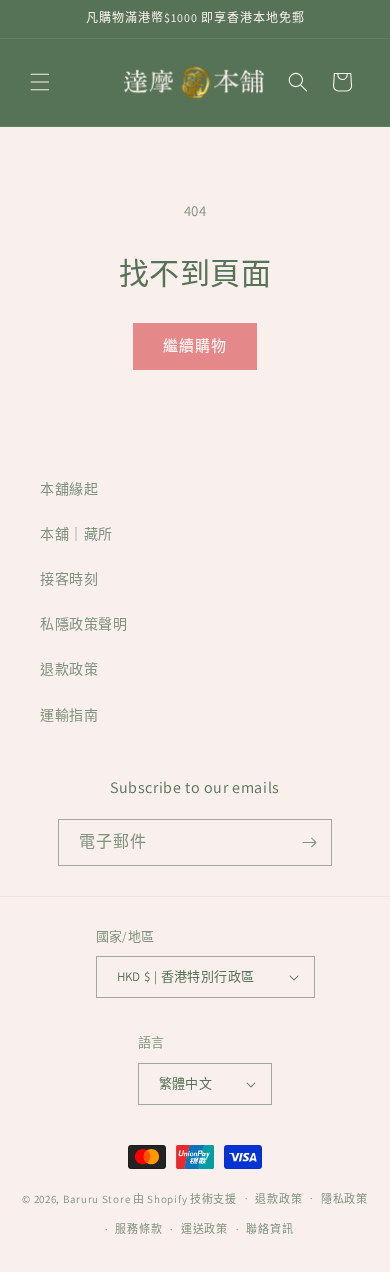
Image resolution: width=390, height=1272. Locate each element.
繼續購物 (195, 345)
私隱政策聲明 (84, 624)
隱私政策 (344, 1199)
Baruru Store (96, 1198)
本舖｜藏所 (76, 534)
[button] (40, 82)
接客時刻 (69, 579)
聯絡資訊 (269, 1229)
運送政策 (204, 1229)
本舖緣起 (69, 489)
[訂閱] (309, 842)
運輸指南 (69, 715)
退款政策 (69, 669)
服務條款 (138, 1229)
